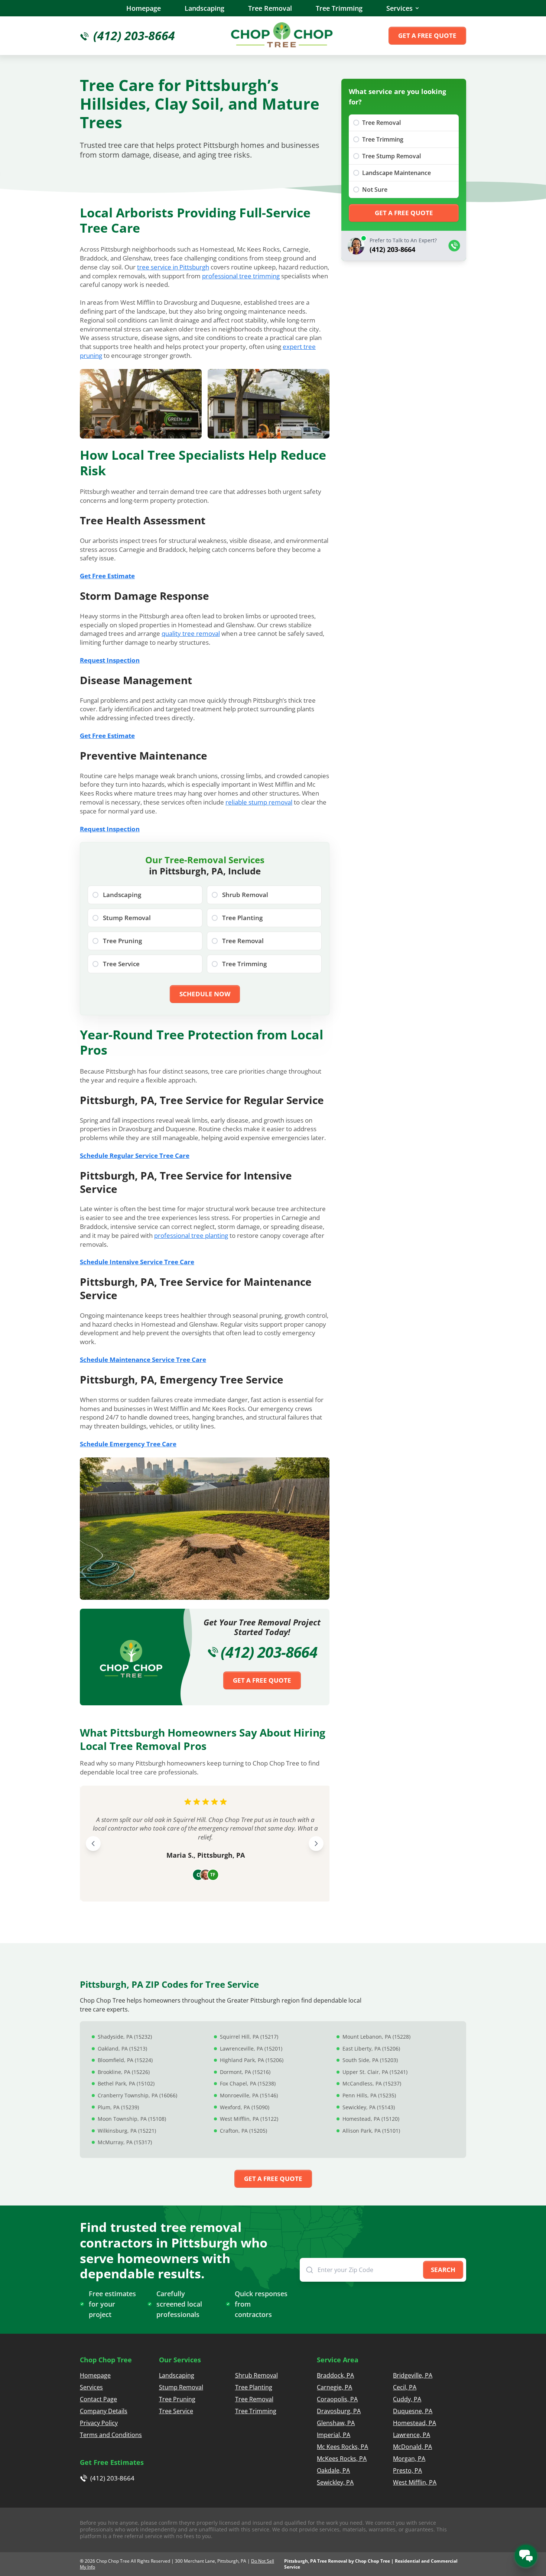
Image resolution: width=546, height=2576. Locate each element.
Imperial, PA (334, 2435)
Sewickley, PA (335, 2482)
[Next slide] (316, 1844)
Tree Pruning (177, 2399)
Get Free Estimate (107, 576)
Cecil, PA (405, 2387)
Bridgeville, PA (413, 2375)
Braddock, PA (335, 2375)
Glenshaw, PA (336, 2423)
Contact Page (98, 2399)
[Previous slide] (93, 1844)
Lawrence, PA (412, 2435)
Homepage (144, 8)
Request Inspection (110, 660)
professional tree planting (191, 1235)
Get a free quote (427, 35)
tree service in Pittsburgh (173, 267)
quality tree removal (191, 633)
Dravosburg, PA (339, 2411)
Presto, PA (407, 2470)
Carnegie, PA (334, 2387)
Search (443, 2270)
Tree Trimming (339, 8)
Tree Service (176, 2411)
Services (399, 8)
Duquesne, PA (413, 2411)
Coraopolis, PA (337, 2399)
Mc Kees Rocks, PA (342, 2447)
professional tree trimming (241, 276)
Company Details (104, 2411)
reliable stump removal (259, 802)
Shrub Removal (256, 2375)
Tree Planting (254, 2387)
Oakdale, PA (333, 2470)
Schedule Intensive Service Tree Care (137, 1262)
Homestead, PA (415, 2423)
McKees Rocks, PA (342, 2459)
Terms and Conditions (111, 2435)
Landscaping (204, 8)
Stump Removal (181, 2387)
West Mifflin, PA (415, 2482)
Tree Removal (270, 8)
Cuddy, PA (407, 2399)
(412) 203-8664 (269, 1652)
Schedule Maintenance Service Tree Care (143, 1360)
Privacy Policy (99, 2423)
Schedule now (205, 994)
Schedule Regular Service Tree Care (135, 1156)
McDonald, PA (412, 2447)
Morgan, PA (409, 2459)
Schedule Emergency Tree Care (128, 1444)
